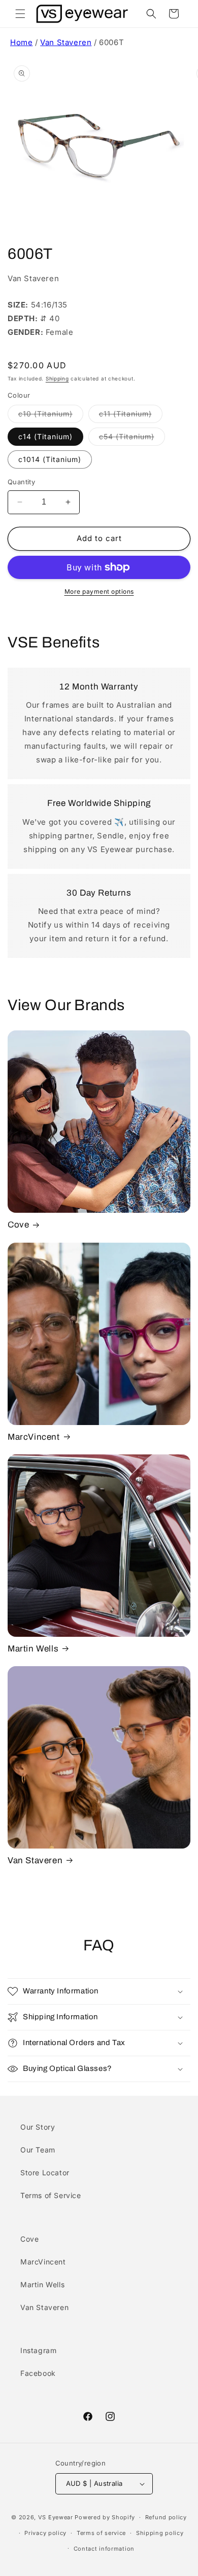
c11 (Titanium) (131, 416)
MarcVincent (34, 1437)
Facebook (38, 2373)
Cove (18, 1225)
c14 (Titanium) (45, 436)
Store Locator (45, 2173)
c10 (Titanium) (51, 416)
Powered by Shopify (105, 2517)
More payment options (99, 591)
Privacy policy (45, 2533)
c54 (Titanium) (132, 439)
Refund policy (166, 2517)
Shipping (57, 378)
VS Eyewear (56, 2517)
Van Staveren (66, 42)
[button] (20, 14)
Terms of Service (51, 2195)
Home (21, 42)
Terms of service (101, 2533)
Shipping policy (160, 2533)
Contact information (104, 2549)
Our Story (38, 2127)
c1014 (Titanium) (50, 459)
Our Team (38, 2150)
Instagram (38, 2350)
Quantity (21, 482)
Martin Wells (33, 1649)
